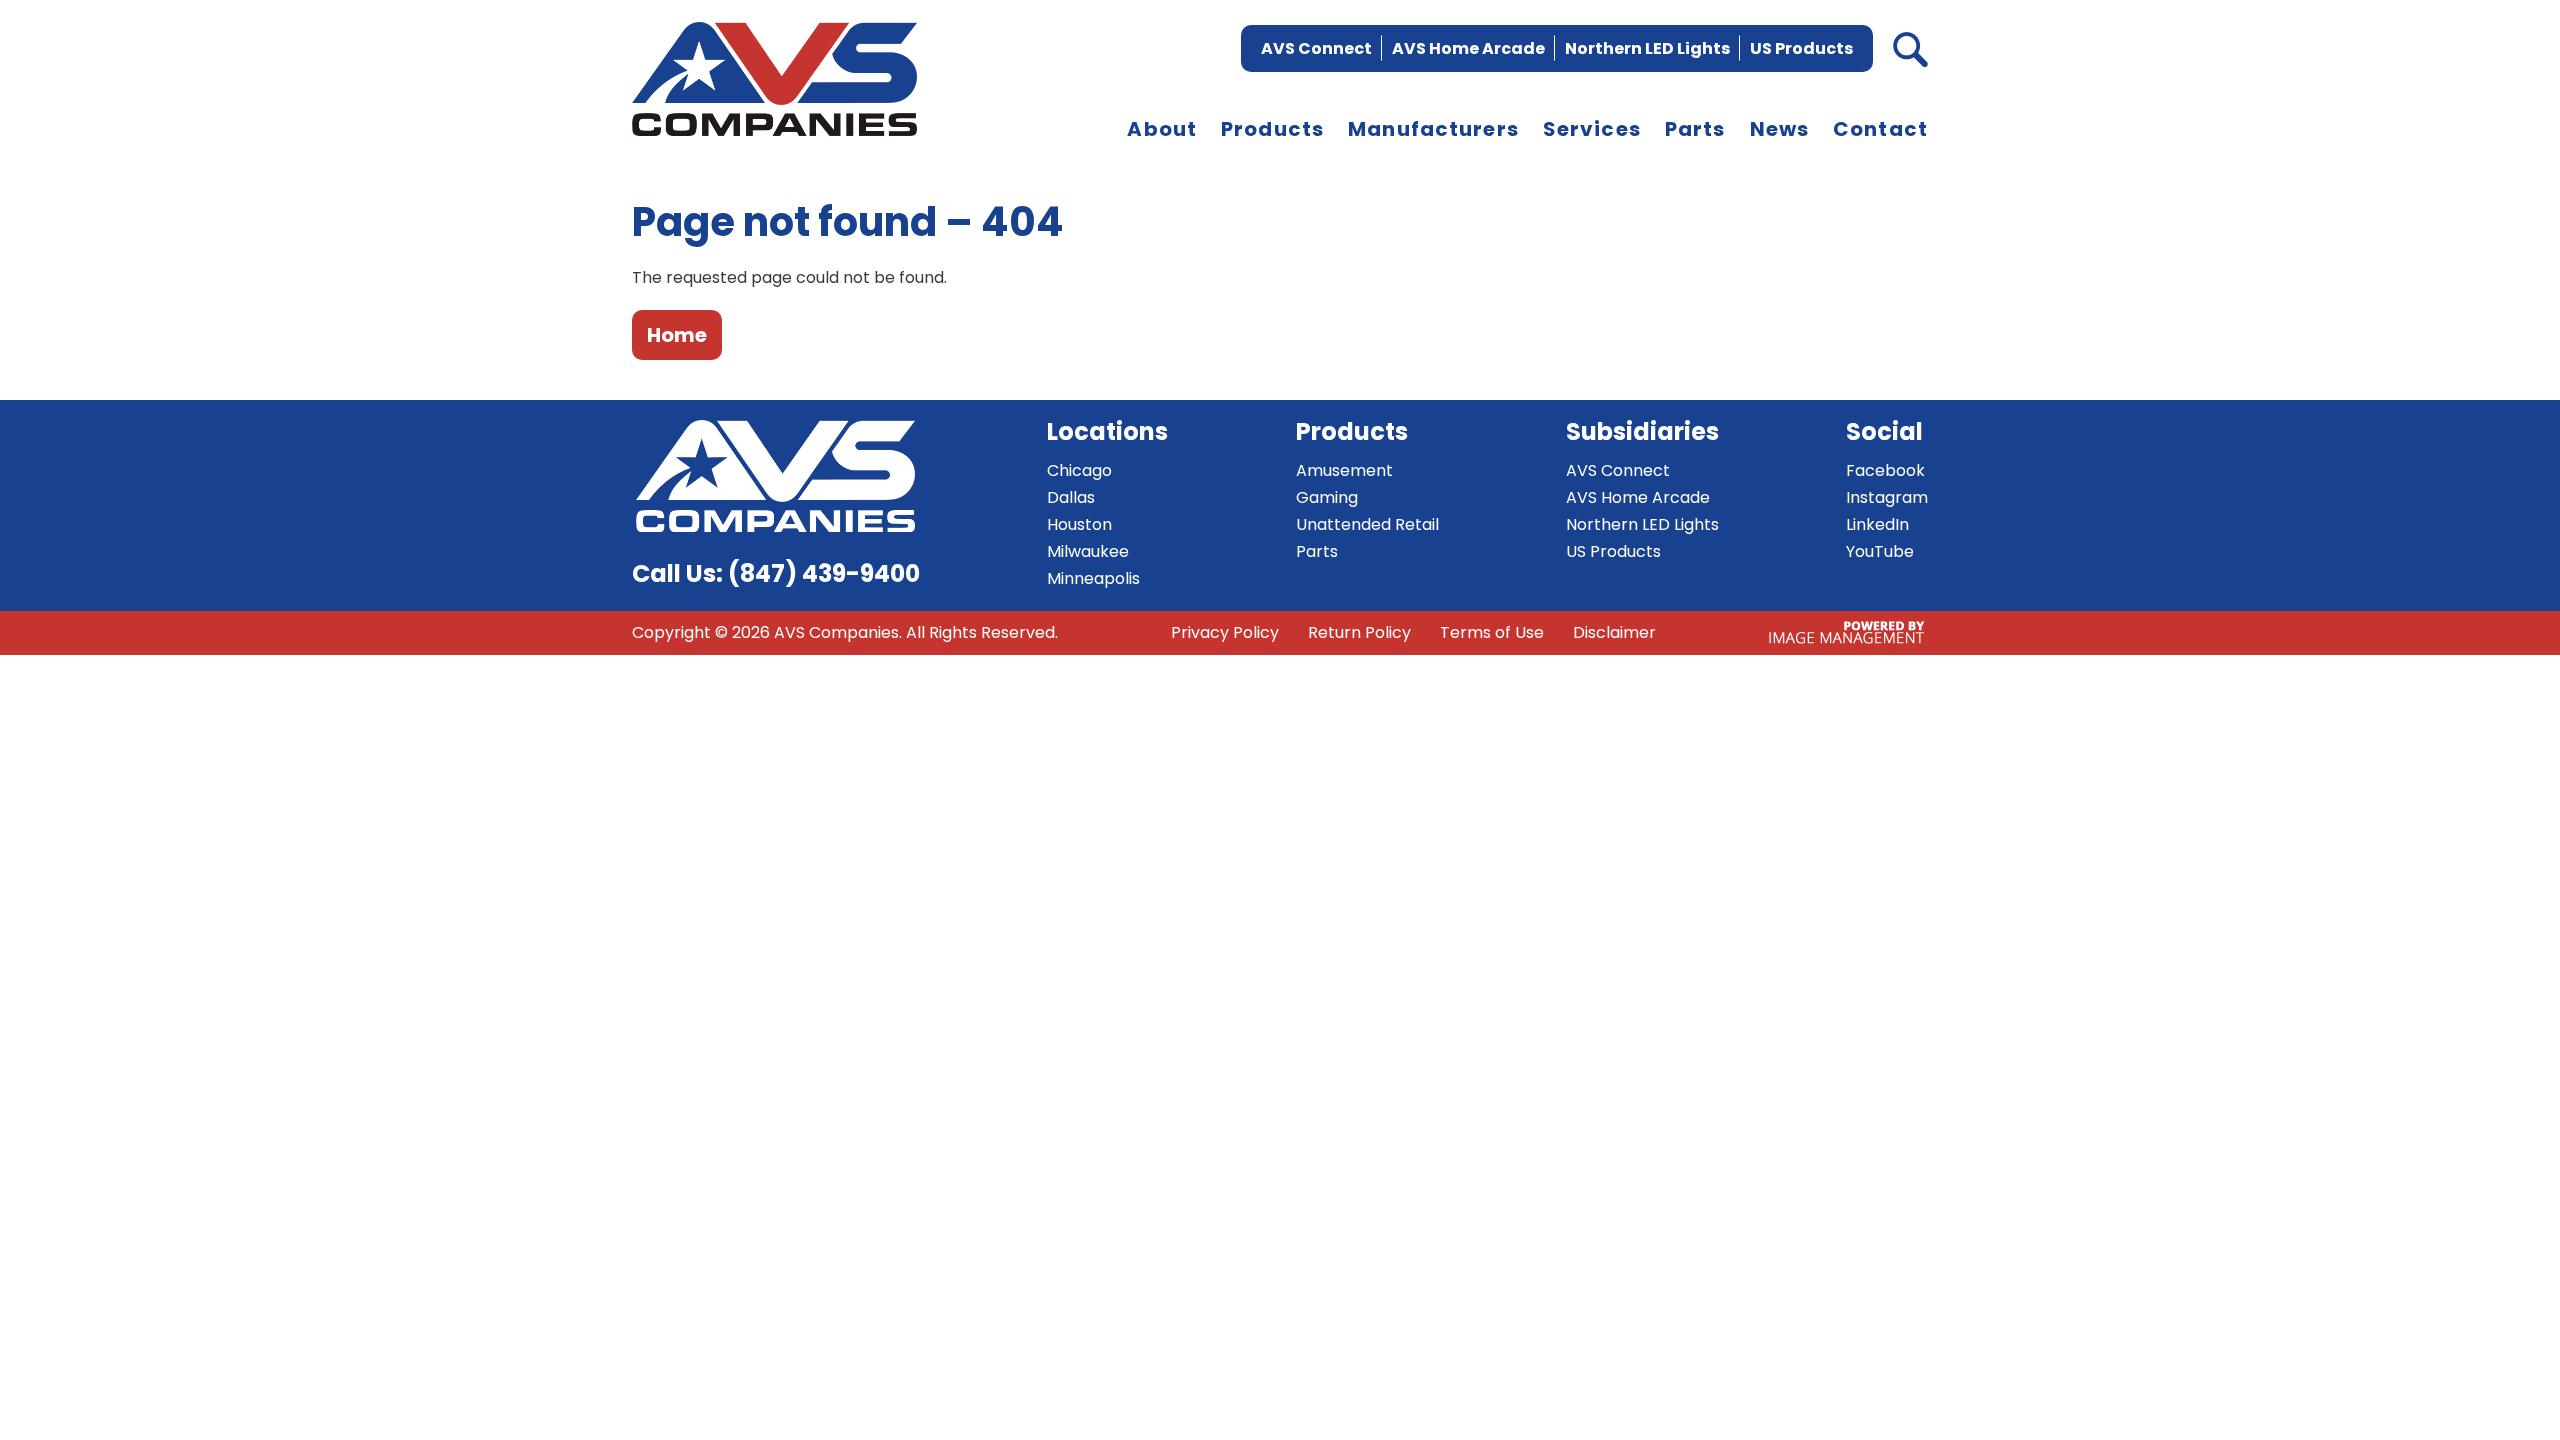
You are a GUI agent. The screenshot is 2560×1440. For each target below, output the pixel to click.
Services (1592, 129)
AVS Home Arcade (1468, 48)
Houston (1079, 524)
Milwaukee (1088, 551)
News (1780, 129)
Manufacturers (1433, 129)
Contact (1880, 129)
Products (1272, 129)
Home (677, 335)
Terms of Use (1492, 632)
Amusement (1344, 470)
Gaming (1327, 497)
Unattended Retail (1367, 524)
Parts (1695, 129)
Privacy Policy (1225, 632)
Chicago (1079, 470)
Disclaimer (1614, 632)
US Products (1801, 48)
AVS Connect (1316, 48)
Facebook (1885, 470)
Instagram (1887, 497)
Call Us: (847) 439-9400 (776, 573)
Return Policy (1359, 632)
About (1162, 129)
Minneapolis (1093, 578)
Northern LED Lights (1647, 48)
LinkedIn (1877, 524)
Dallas (1071, 497)
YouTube (1880, 551)
